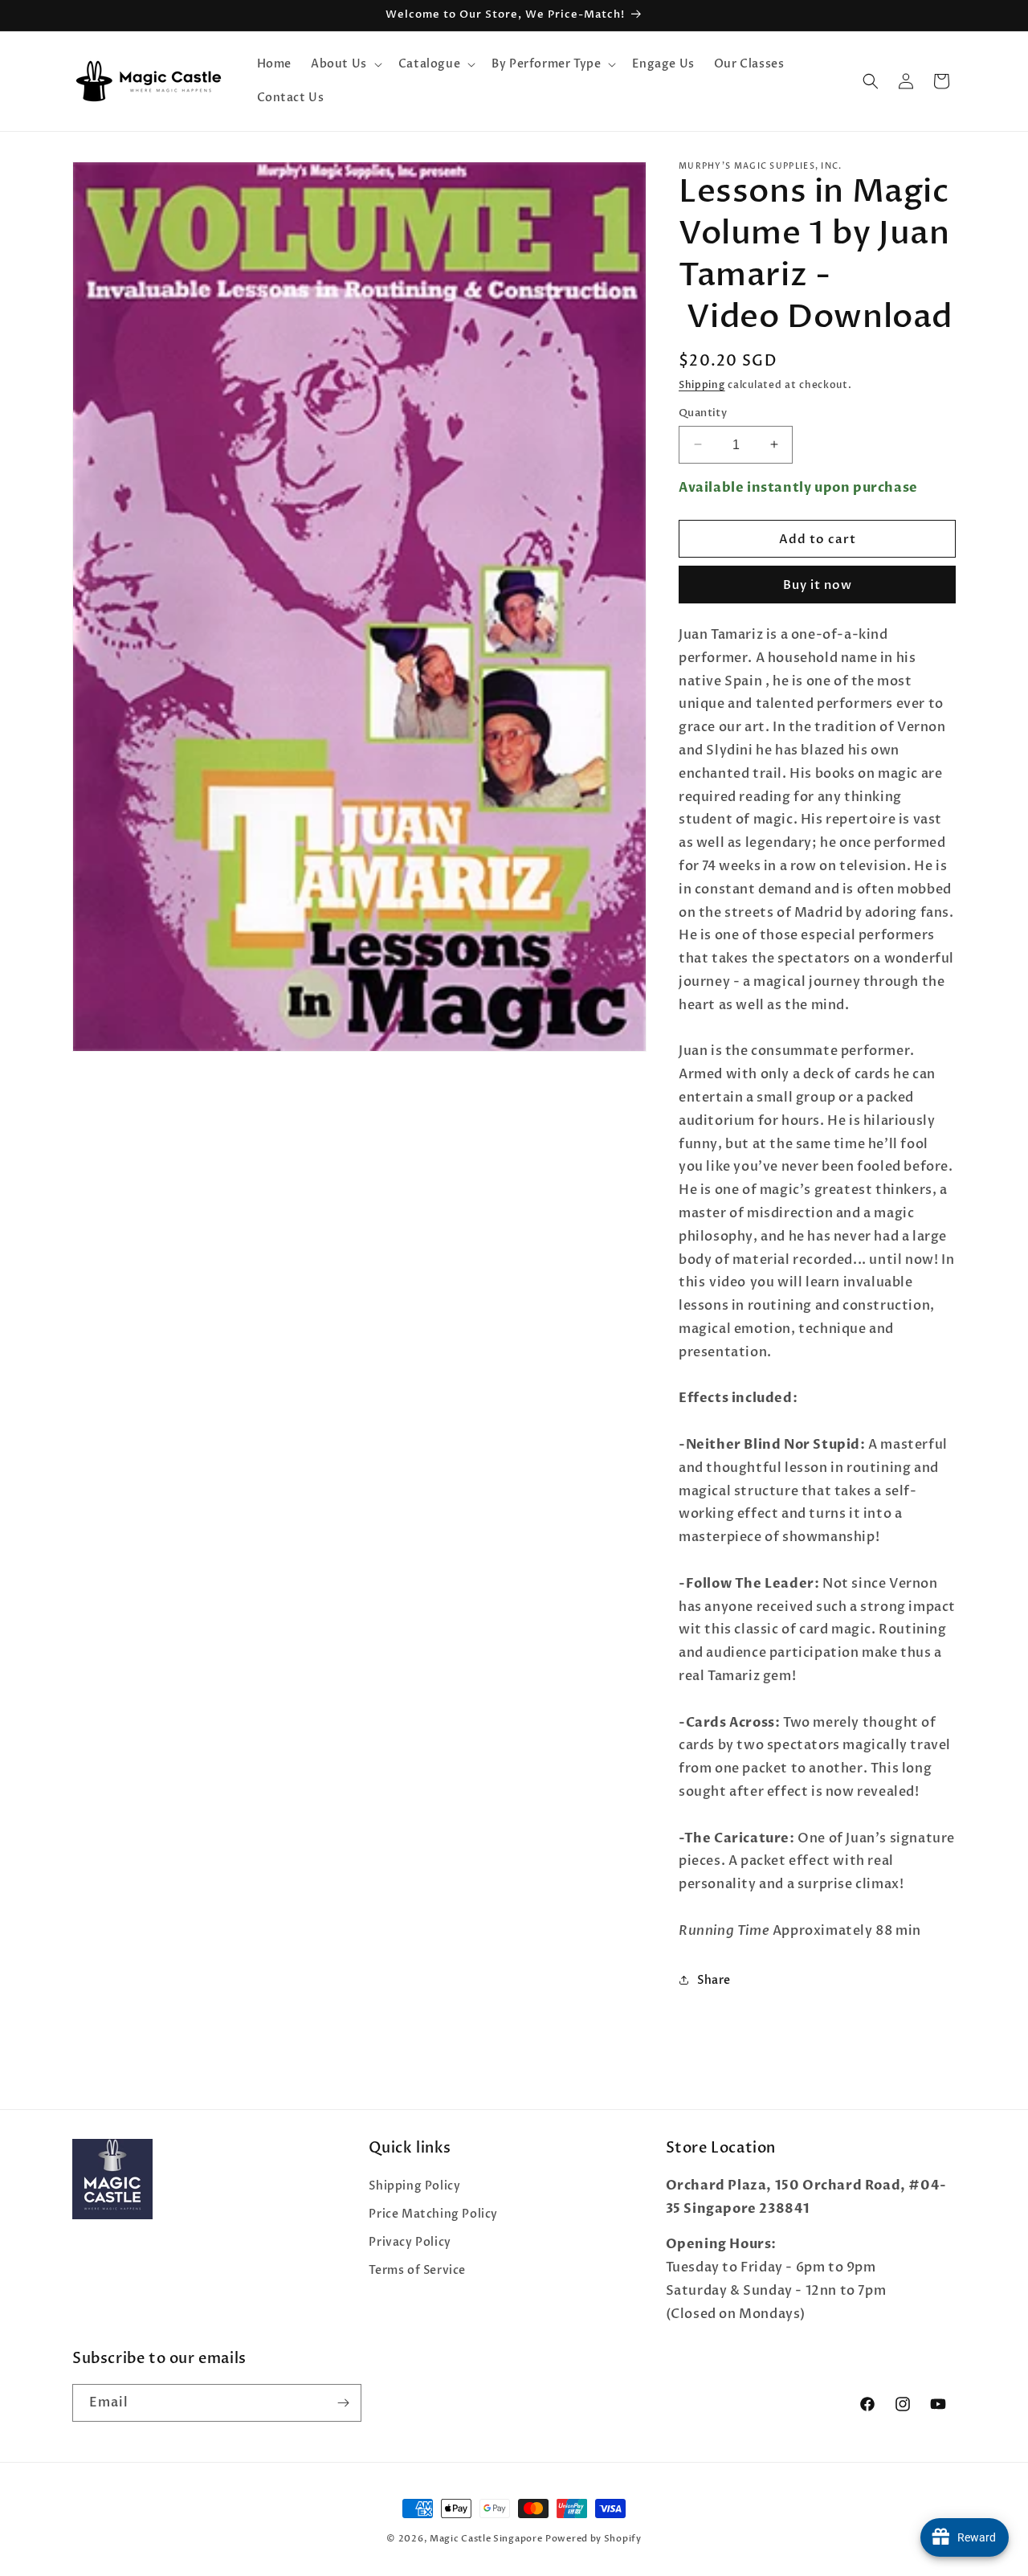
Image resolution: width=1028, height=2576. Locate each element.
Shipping (702, 385)
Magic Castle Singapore (486, 2539)
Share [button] (714, 1979)
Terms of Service (417, 2270)
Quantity (703, 412)
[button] (345, 64)
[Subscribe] (343, 2403)
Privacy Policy (410, 2242)
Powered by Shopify (594, 2539)
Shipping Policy (414, 2185)
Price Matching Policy (433, 2213)
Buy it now (818, 584)
